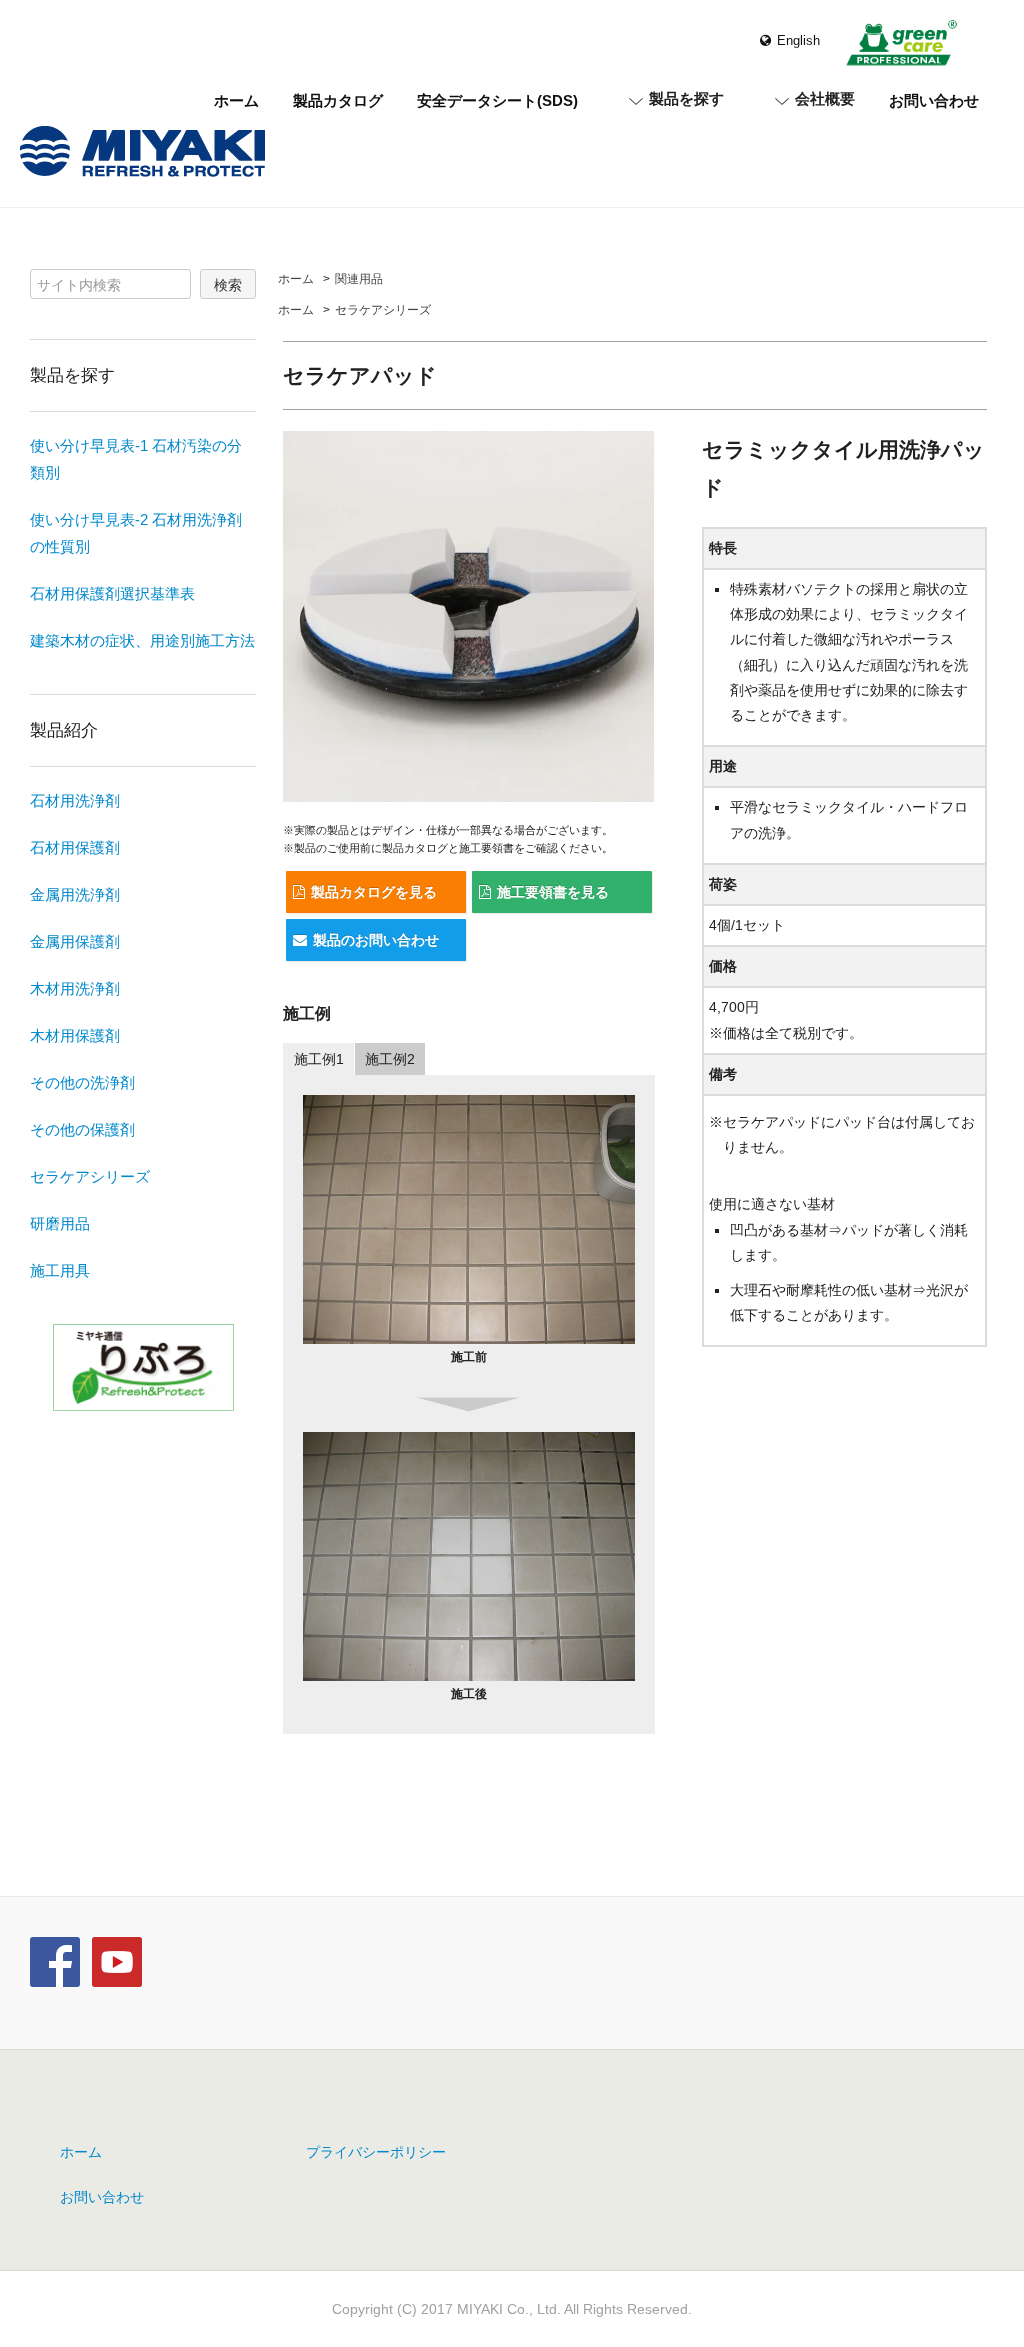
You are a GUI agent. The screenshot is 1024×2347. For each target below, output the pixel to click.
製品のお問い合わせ (376, 940)
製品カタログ (338, 100)
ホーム (236, 100)
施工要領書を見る (553, 892)
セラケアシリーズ (383, 310)
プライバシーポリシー (376, 2152)
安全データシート (497, 100)
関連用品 (359, 279)
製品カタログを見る (374, 892)
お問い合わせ (934, 100)
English (798, 40)
